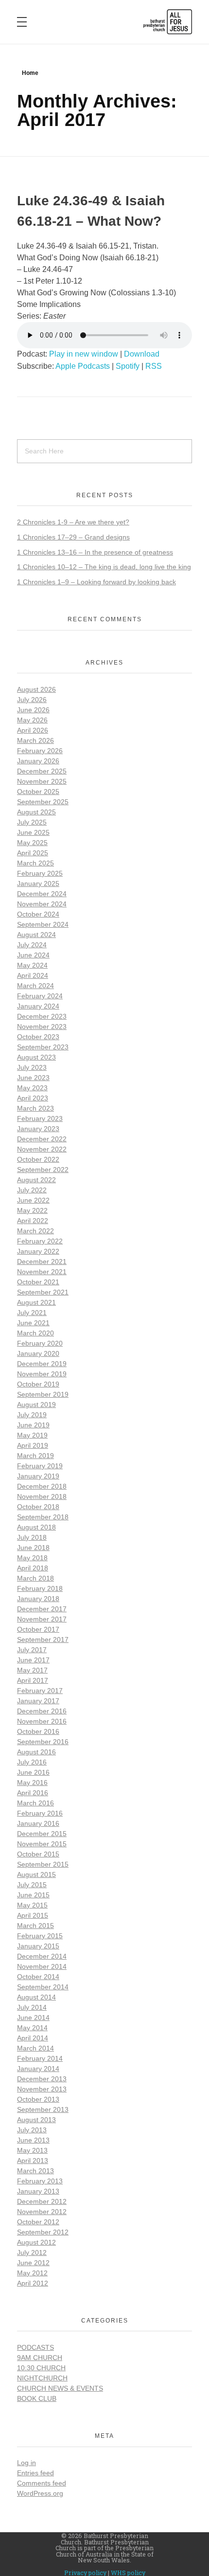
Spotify (128, 366)
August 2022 (36, 1180)
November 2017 (42, 1619)
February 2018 (40, 1588)
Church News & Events (60, 2388)
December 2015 (42, 1834)
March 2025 (35, 863)
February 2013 (40, 2181)
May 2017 (32, 1670)
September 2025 (43, 802)
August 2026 (36, 689)
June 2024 (33, 955)
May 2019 (32, 1435)
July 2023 (32, 1067)
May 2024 (32, 965)
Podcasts (35, 2347)
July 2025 (32, 822)
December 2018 (42, 1486)
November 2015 (42, 1844)
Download (142, 354)
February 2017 (40, 1691)
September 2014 (43, 1987)
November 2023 (42, 1027)
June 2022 (33, 1200)
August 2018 (36, 1527)
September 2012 (43, 2232)
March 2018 (35, 1578)
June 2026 (33, 710)
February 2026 (40, 751)
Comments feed (42, 2483)
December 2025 (42, 771)
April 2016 (33, 1793)
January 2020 (38, 1353)
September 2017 (43, 1639)
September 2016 (43, 1742)
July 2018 (32, 1537)
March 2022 (35, 1231)
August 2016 (36, 1752)
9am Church (40, 2358)
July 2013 (32, 2130)
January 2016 (38, 1823)
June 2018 (33, 1548)
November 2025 (42, 781)
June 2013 (33, 2140)
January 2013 (38, 2191)
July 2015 (32, 1885)
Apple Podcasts (83, 366)
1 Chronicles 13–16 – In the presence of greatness (95, 552)
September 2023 (43, 1047)
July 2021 (32, 1313)
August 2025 (36, 812)
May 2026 (32, 720)
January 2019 (38, 1476)
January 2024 (38, 1006)
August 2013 (36, 2120)
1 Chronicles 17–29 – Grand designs (73, 537)
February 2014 (40, 2058)
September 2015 (43, 1864)
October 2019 (38, 1384)
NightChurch (42, 2378)
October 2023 (38, 1037)
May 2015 (32, 1905)
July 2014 (32, 2007)
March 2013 (35, 2171)
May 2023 (32, 1088)
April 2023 (33, 1098)
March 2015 (35, 1926)
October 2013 (38, 2099)
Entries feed (35, 2473)
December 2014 (42, 1956)
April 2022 (33, 1221)
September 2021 (43, 1292)
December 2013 (42, 2079)
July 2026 (32, 700)
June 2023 (33, 1078)
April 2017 (33, 1680)
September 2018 (43, 1517)
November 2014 (42, 1966)
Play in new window (84, 354)
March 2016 (35, 1803)
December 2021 (42, 1261)
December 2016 (42, 1711)
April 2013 (33, 2161)
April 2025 (33, 853)
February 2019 (40, 1466)
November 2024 (42, 904)
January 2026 (38, 761)
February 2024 (40, 996)
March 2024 (35, 986)
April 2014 (33, 2038)
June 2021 (33, 1323)
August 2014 (36, 1997)
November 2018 (42, 1496)
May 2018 (32, 1558)
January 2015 (38, 1946)
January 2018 (38, 1599)
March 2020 (35, 1333)
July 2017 (32, 1650)
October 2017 (38, 1629)
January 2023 (38, 1129)
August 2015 (36, 1874)
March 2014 (35, 2048)
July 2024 (32, 945)
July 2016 (32, 1762)
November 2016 (42, 1721)
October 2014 (38, 1977)
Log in (26, 2463)
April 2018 (33, 1568)
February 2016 (40, 1813)
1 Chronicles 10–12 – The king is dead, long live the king (104, 567)
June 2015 (33, 1895)
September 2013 (43, 2109)
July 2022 (32, 1190)
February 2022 (40, 1241)
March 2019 (35, 1456)
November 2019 (42, 1374)
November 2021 (42, 1272)
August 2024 (36, 935)
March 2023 (35, 1108)
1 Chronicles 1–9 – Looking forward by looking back (96, 582)
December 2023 (42, 1016)
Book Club (37, 2398)
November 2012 (42, 2212)
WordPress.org (40, 2493)
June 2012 (33, 2263)
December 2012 (42, 2201)
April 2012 (33, 2283)
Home (30, 73)
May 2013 (32, 2150)
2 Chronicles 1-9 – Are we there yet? (73, 522)
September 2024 (43, 924)
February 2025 (40, 873)
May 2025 (32, 843)
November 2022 (42, 1149)
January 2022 (38, 1251)
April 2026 (33, 730)
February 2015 (40, 1936)
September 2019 (43, 1394)
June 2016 (33, 1772)
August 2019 (36, 1405)
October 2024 (38, 914)
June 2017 (33, 1660)
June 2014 (33, 2018)
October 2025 (38, 792)
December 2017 (42, 1609)
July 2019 (32, 1415)
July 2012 (32, 2252)
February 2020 (40, 1343)
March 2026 (35, 740)
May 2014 (32, 2028)
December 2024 (42, 894)
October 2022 (38, 1159)
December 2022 (42, 1139)
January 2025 (38, 883)
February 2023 (40, 1118)
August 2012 (36, 2242)
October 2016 (38, 1731)
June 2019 (33, 1425)
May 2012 (32, 2273)
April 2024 (33, 975)
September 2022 (43, 1170)
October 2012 (38, 2222)
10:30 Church (41, 2368)
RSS (154, 366)
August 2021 (36, 1302)
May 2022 (32, 1210)
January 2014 (38, 2069)
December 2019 (42, 1364)
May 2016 (32, 1783)
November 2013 (42, 2089)
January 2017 (38, 1701)
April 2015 (33, 1915)
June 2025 (33, 832)
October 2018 (38, 1507)
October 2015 (38, 1854)
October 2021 (38, 1282)
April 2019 (33, 1445)
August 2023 (36, 1057)
